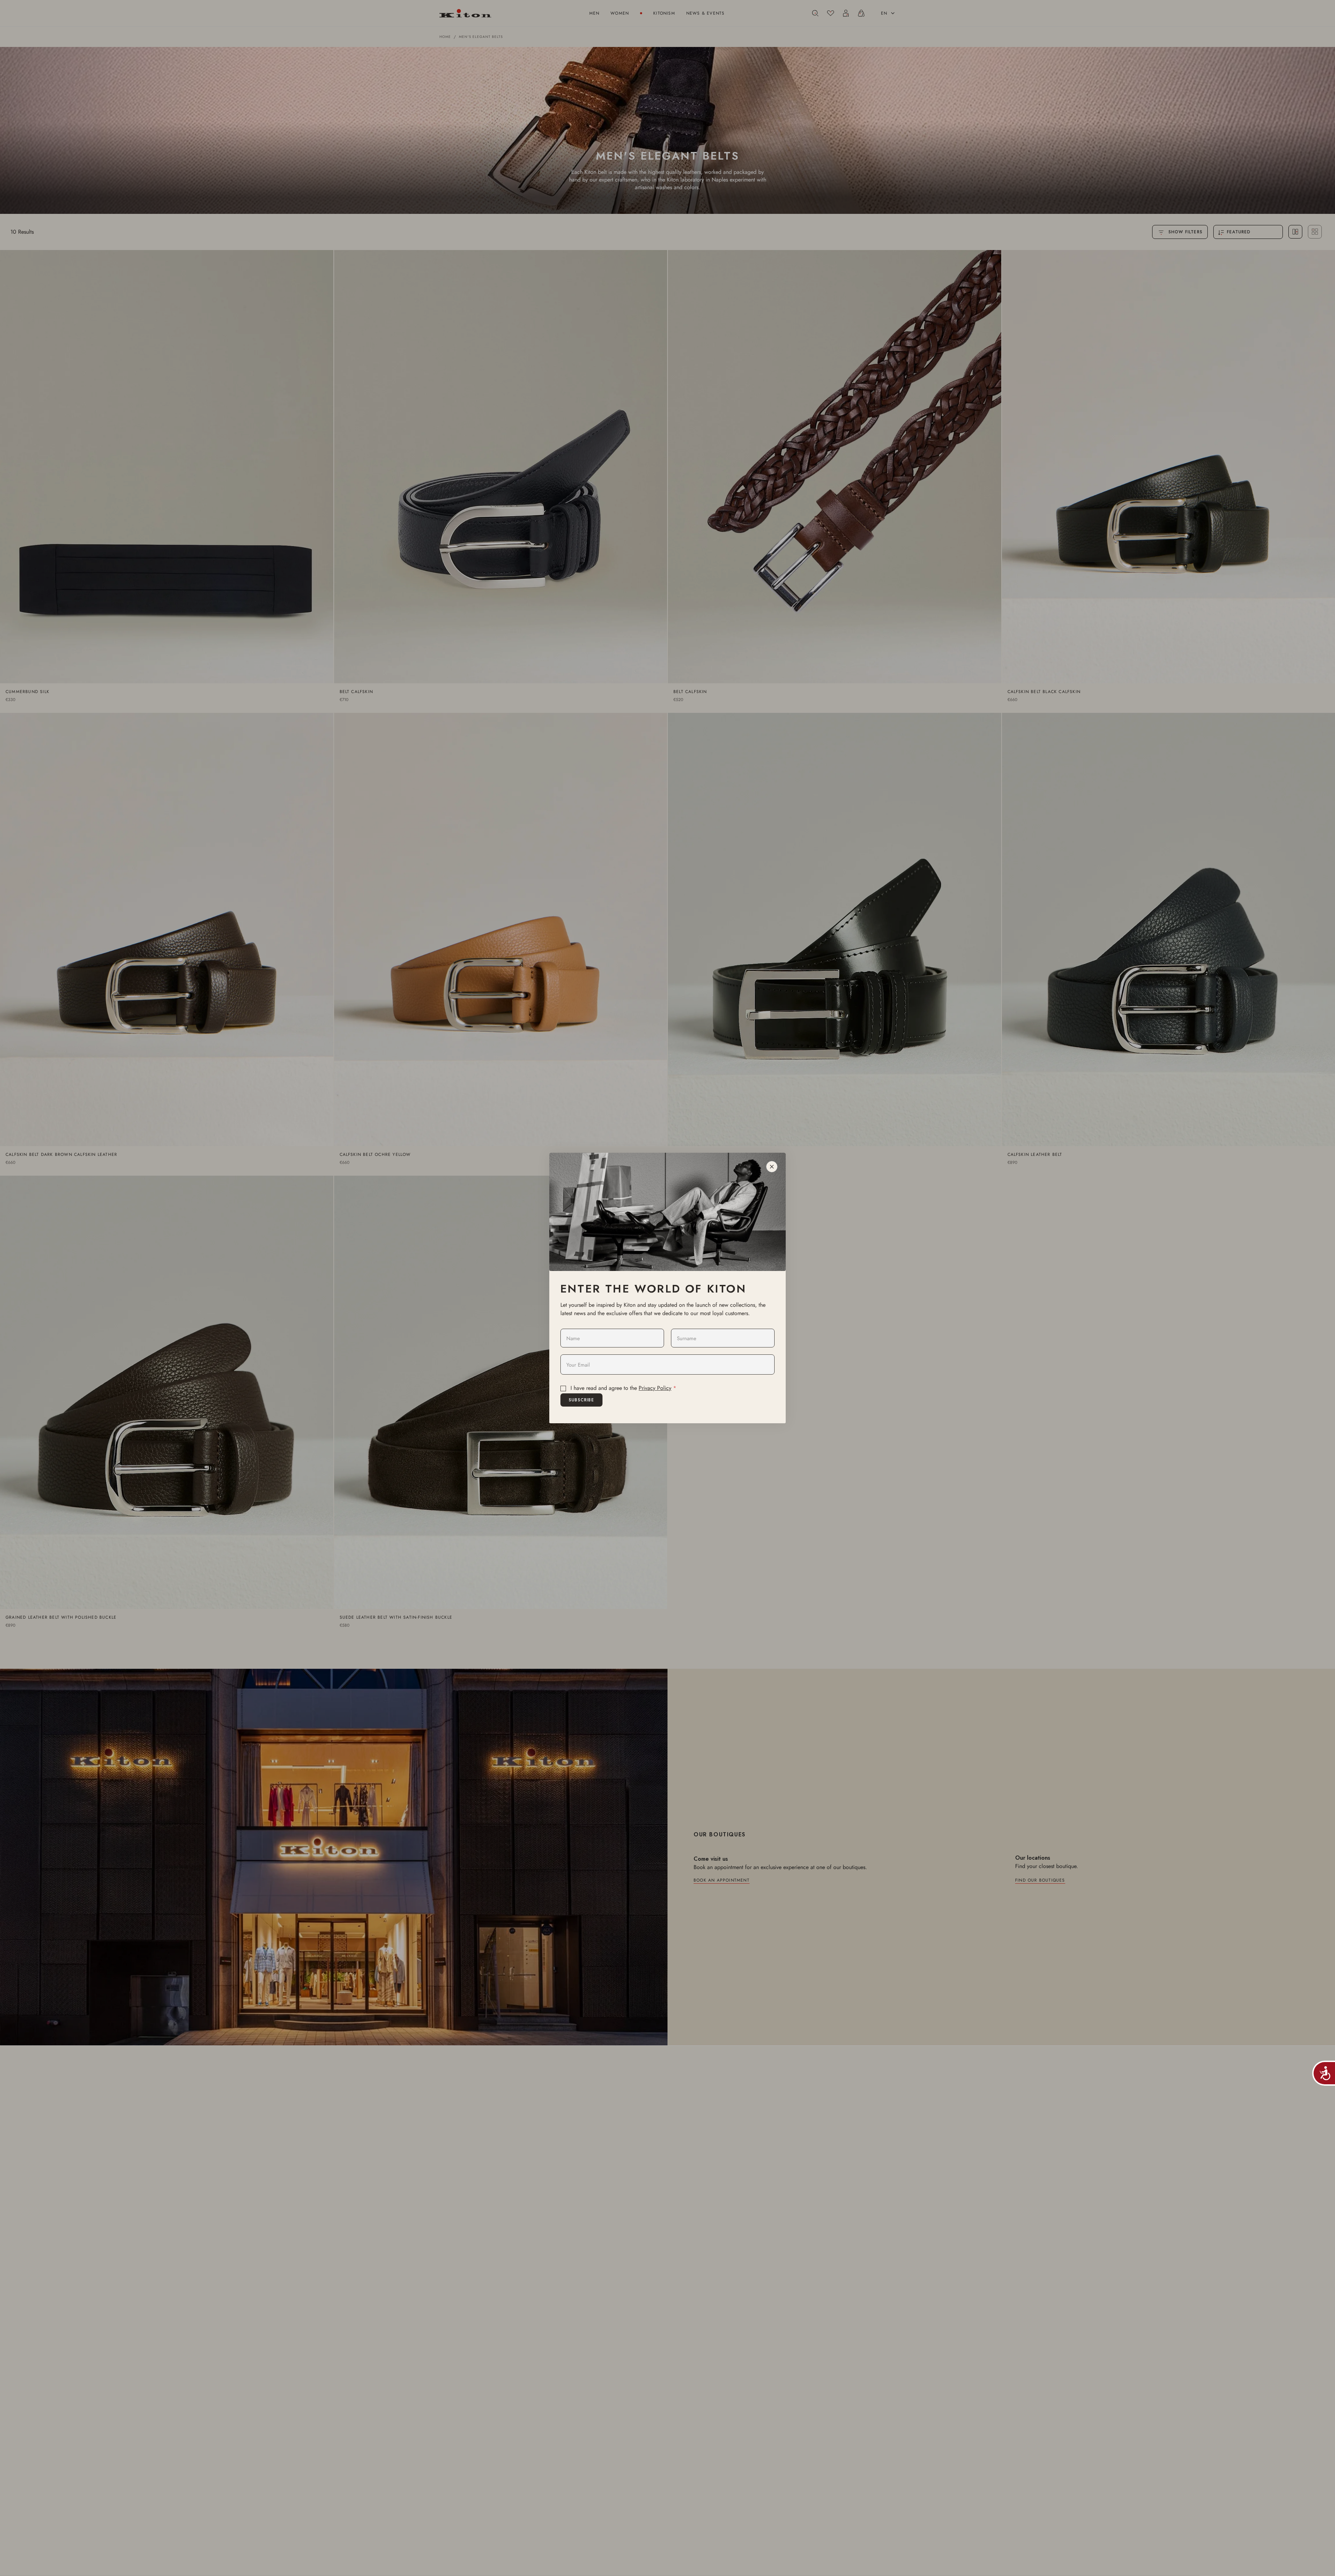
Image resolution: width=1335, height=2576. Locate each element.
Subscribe (581, 1400)
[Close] (772, 1167)
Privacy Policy (655, 1388)
